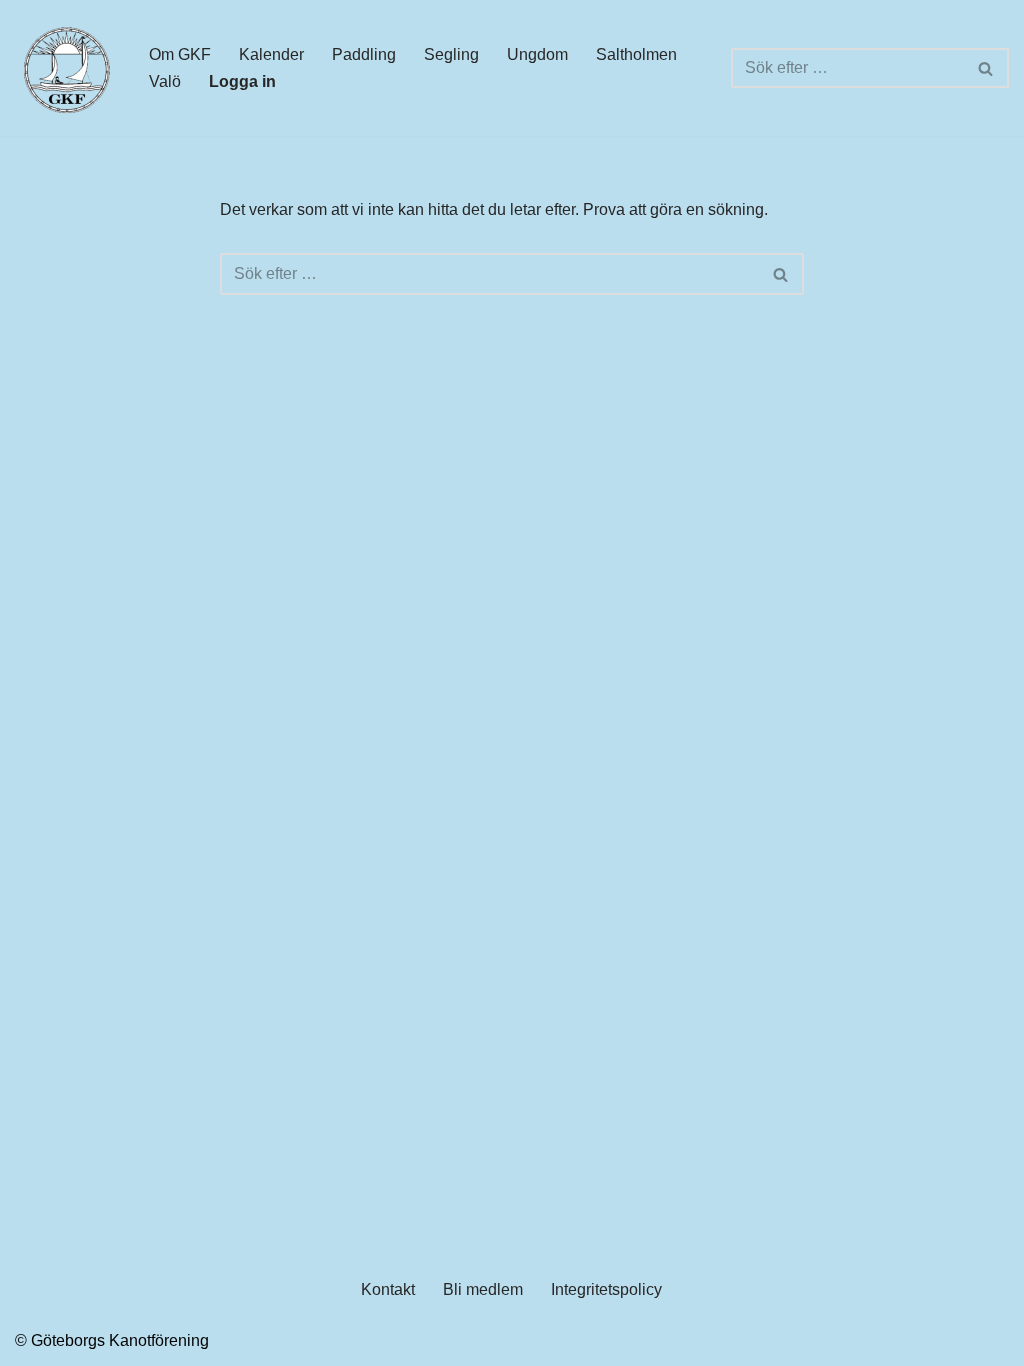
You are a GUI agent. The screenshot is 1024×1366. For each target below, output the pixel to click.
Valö (165, 81)
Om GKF (180, 54)
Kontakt (388, 1289)
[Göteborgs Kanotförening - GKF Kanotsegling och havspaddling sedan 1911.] (65, 68)
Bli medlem (483, 1289)
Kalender (271, 54)
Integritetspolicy (606, 1289)
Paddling (364, 54)
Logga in (242, 81)
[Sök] (986, 68)
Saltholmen (636, 54)
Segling (451, 54)
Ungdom (537, 54)
